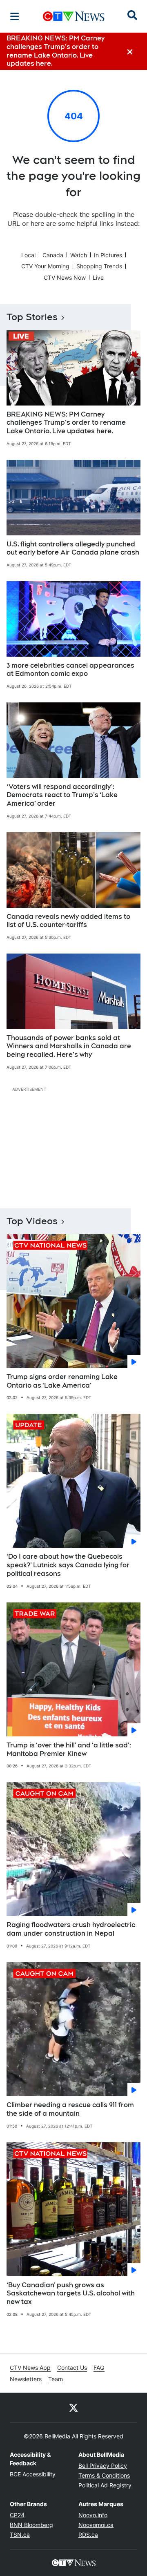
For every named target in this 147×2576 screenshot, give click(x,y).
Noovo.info (93, 2515)
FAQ (99, 2368)
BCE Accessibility (33, 2474)
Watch (79, 255)
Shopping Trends (99, 266)
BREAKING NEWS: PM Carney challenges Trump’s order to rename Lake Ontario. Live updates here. (66, 423)
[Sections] (15, 16)
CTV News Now (65, 277)
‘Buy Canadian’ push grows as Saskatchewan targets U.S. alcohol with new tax (71, 2294)
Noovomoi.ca (96, 2525)
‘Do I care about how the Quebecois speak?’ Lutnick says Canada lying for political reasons (68, 1565)
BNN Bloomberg (31, 2525)
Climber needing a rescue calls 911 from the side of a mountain (70, 2109)
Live (98, 277)
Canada (53, 255)
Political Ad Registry (105, 2485)
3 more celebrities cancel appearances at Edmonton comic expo (70, 670)
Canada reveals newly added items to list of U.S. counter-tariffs (68, 921)
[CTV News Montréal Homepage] (74, 16)
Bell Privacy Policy (103, 2466)
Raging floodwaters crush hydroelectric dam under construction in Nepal (71, 1929)
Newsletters (26, 2379)
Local (28, 255)
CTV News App (30, 2368)
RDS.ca (88, 2535)
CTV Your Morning (45, 266)
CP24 (17, 2515)
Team (56, 2379)
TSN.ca (20, 2535)
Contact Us (72, 2368)
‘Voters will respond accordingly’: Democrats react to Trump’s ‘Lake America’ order (62, 795)
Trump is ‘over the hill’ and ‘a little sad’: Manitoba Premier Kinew (69, 1749)
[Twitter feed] (73, 2407)
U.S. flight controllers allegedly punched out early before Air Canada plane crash (73, 548)
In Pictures (108, 255)
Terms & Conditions (104, 2475)
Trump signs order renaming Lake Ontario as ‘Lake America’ (62, 1381)
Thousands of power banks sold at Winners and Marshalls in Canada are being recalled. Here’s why (69, 1046)
